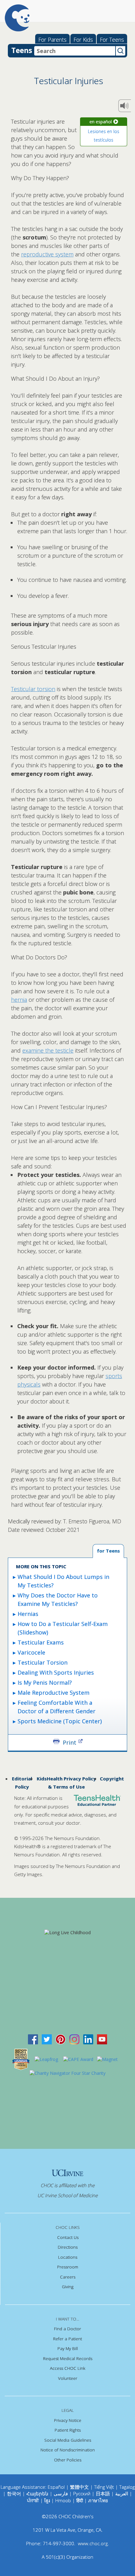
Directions (68, 2247)
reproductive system (47, 254)
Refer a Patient (67, 2339)
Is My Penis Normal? (45, 1682)
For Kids (83, 40)
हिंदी (80, 2500)
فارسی (61, 2493)
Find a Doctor (67, 2329)
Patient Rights (68, 2430)
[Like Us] (33, 2039)
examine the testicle (48, 1050)
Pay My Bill (68, 2348)
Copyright (112, 1779)
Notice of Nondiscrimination (68, 2450)
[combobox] (75, 51)
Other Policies (68, 2460)
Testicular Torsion (43, 1662)
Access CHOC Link (68, 2368)
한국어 (14, 2493)
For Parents (52, 40)
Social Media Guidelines (68, 2440)
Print (70, 1742)
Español (56, 2487)
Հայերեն (37, 2493)
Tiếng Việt (104, 2487)
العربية (122, 2493)
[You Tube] (102, 2039)
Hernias (28, 1614)
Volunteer (68, 2378)
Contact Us (68, 2237)
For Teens (112, 40)
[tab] (108, 1551)
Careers (68, 2277)
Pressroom (68, 2267)
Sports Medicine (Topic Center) (60, 1721)
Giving (68, 2287)
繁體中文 (79, 2487)
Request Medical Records (68, 2359)
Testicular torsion (33, 689)
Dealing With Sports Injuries (56, 1672)
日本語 (103, 2493)
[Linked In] (88, 2039)
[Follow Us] (47, 2039)
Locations (68, 2257)
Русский (82, 2493)
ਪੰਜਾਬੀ (34, 2500)
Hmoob (63, 2500)
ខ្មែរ (48, 2500)
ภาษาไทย (98, 2500)
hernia (19, 1000)
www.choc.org (93, 2543)
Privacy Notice (68, 2420)
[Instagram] (74, 2039)
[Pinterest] (61, 2039)
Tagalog (127, 2487)
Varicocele (31, 1652)
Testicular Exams (41, 1642)
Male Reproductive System (54, 1693)
